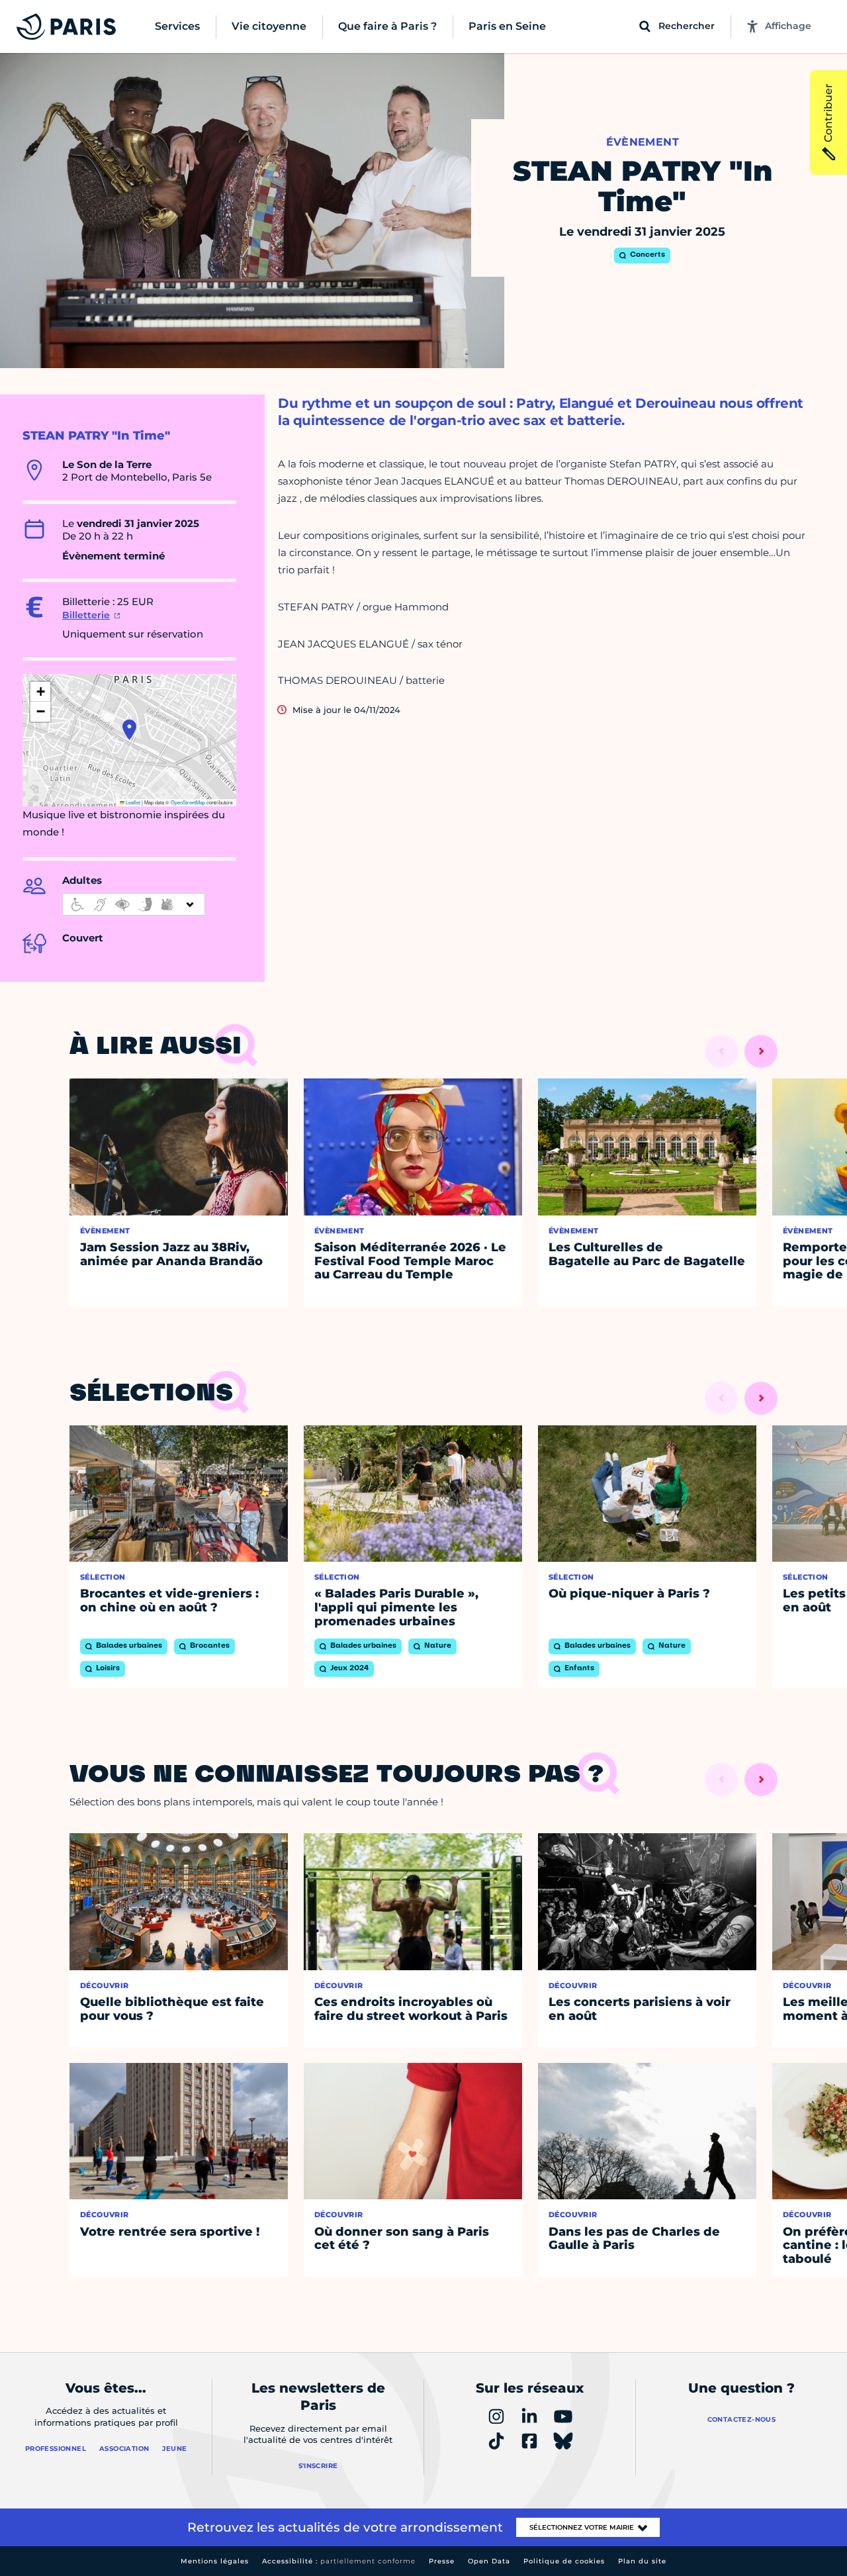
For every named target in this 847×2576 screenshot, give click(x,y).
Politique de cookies (564, 2561)
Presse (442, 2561)
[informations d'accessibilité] (134, 904)
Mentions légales (215, 2561)
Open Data (489, 2561)
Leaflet (132, 802)
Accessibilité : (339, 2561)
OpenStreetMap (188, 802)
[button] (129, 730)
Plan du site (642, 2561)
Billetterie (86, 615)
